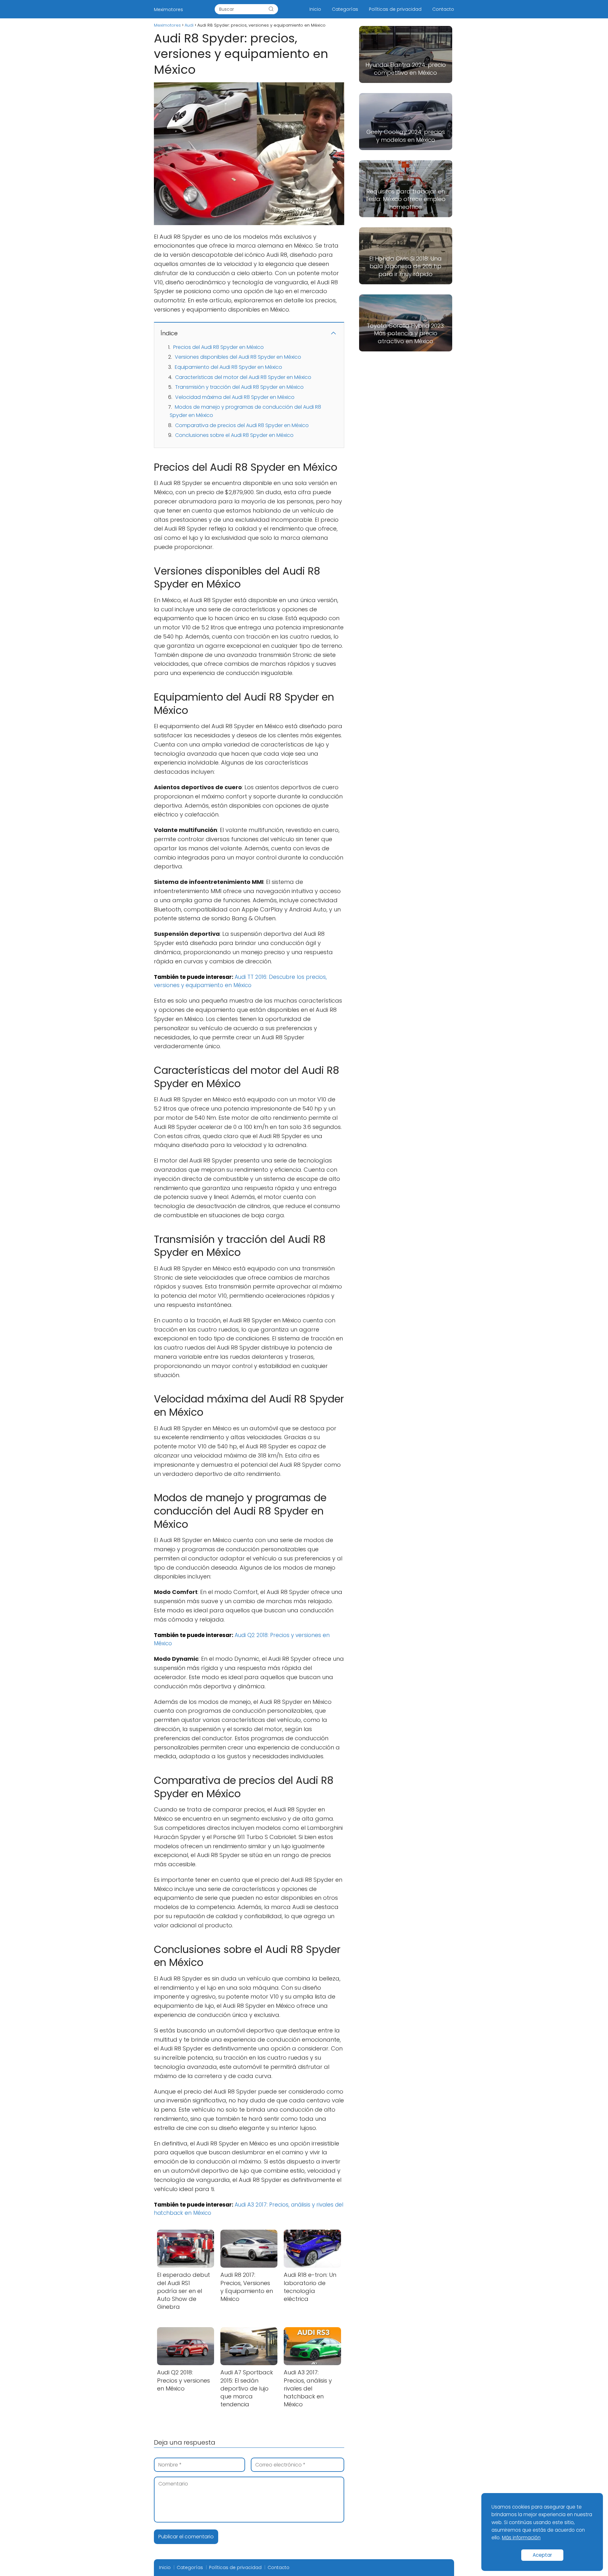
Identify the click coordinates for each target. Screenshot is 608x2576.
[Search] (271, 9)
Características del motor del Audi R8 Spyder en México (243, 377)
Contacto (443, 9)
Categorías (345, 9)
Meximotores (168, 9)
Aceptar (542, 2555)
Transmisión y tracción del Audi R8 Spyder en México (239, 387)
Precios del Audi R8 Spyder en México (218, 347)
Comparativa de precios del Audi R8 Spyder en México (242, 425)
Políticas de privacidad (395, 9)
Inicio (315, 9)
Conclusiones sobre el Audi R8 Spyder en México (234, 435)
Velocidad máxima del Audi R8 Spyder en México (235, 397)
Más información (521, 2538)
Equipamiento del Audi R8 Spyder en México (228, 367)
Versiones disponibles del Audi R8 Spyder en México (238, 357)
